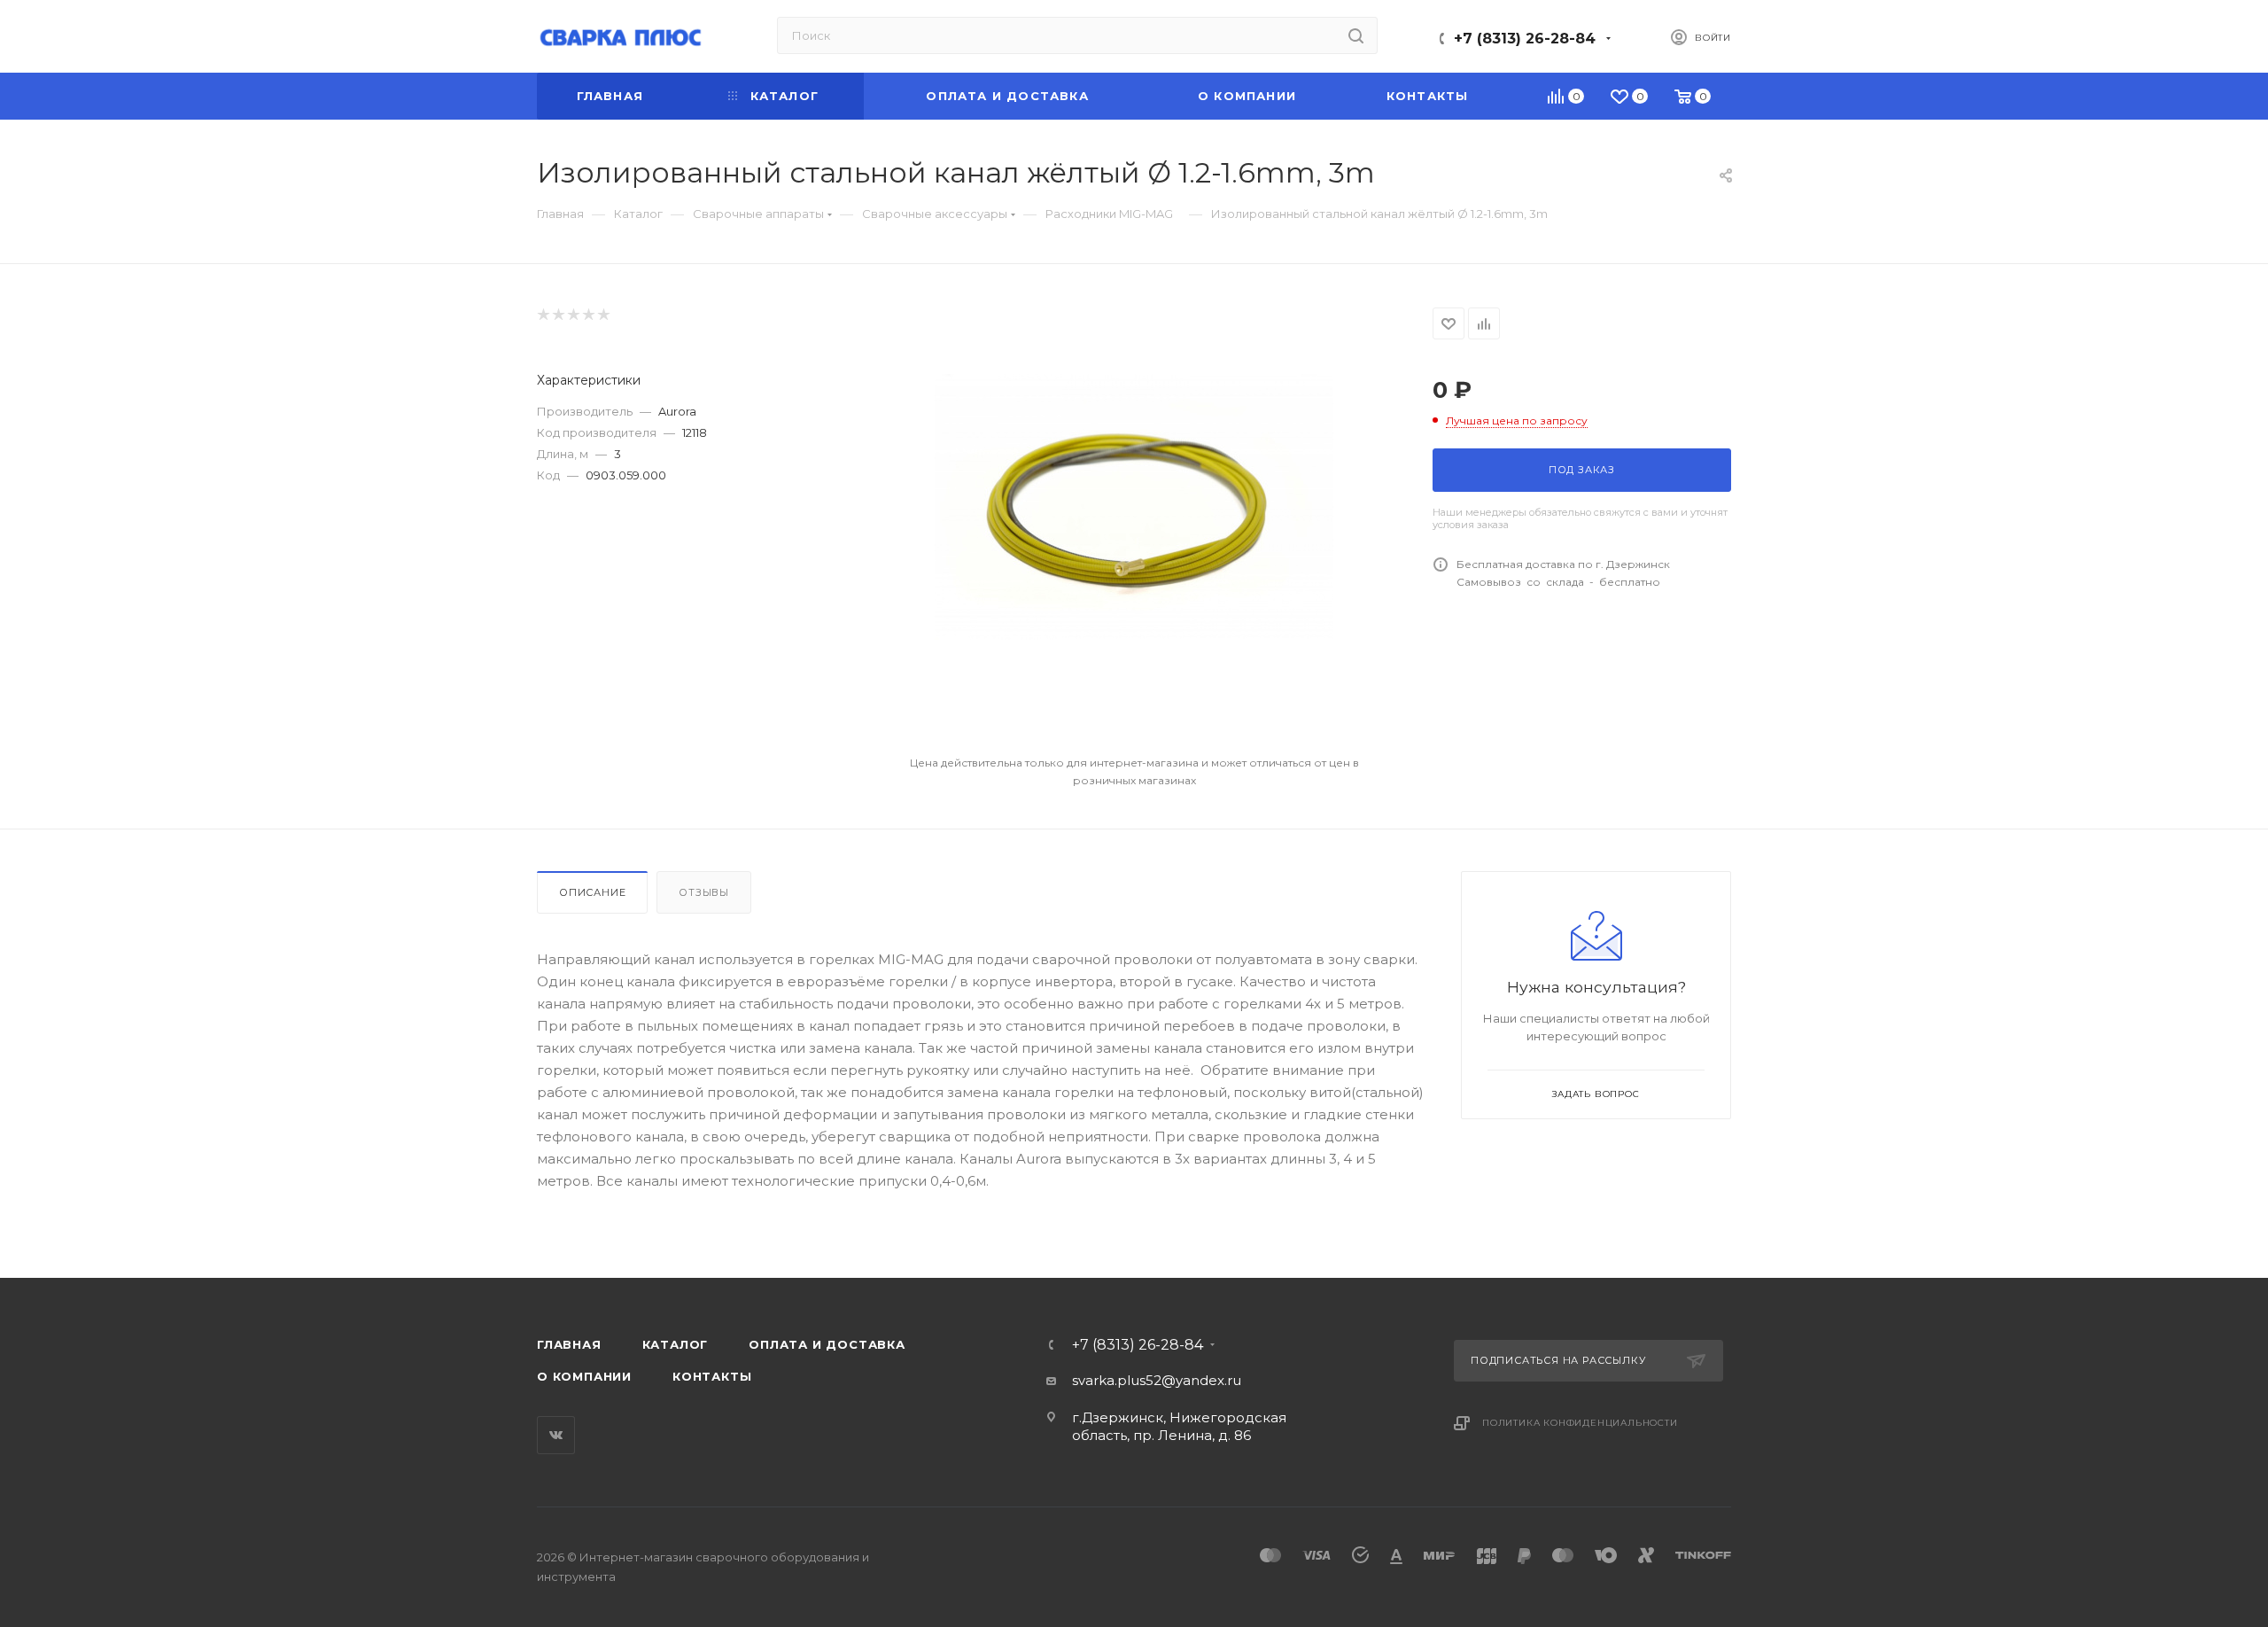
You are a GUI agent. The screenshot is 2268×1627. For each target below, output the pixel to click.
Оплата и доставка (827, 1344)
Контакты (712, 1376)
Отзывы (704, 892)
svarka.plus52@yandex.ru (1157, 1380)
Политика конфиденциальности (1580, 1423)
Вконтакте (556, 1435)
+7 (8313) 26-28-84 (1525, 39)
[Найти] (1356, 35)
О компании (584, 1376)
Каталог (676, 1344)
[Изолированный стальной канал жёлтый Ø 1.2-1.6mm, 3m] (1134, 507)
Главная (569, 1344)
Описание (592, 892)
